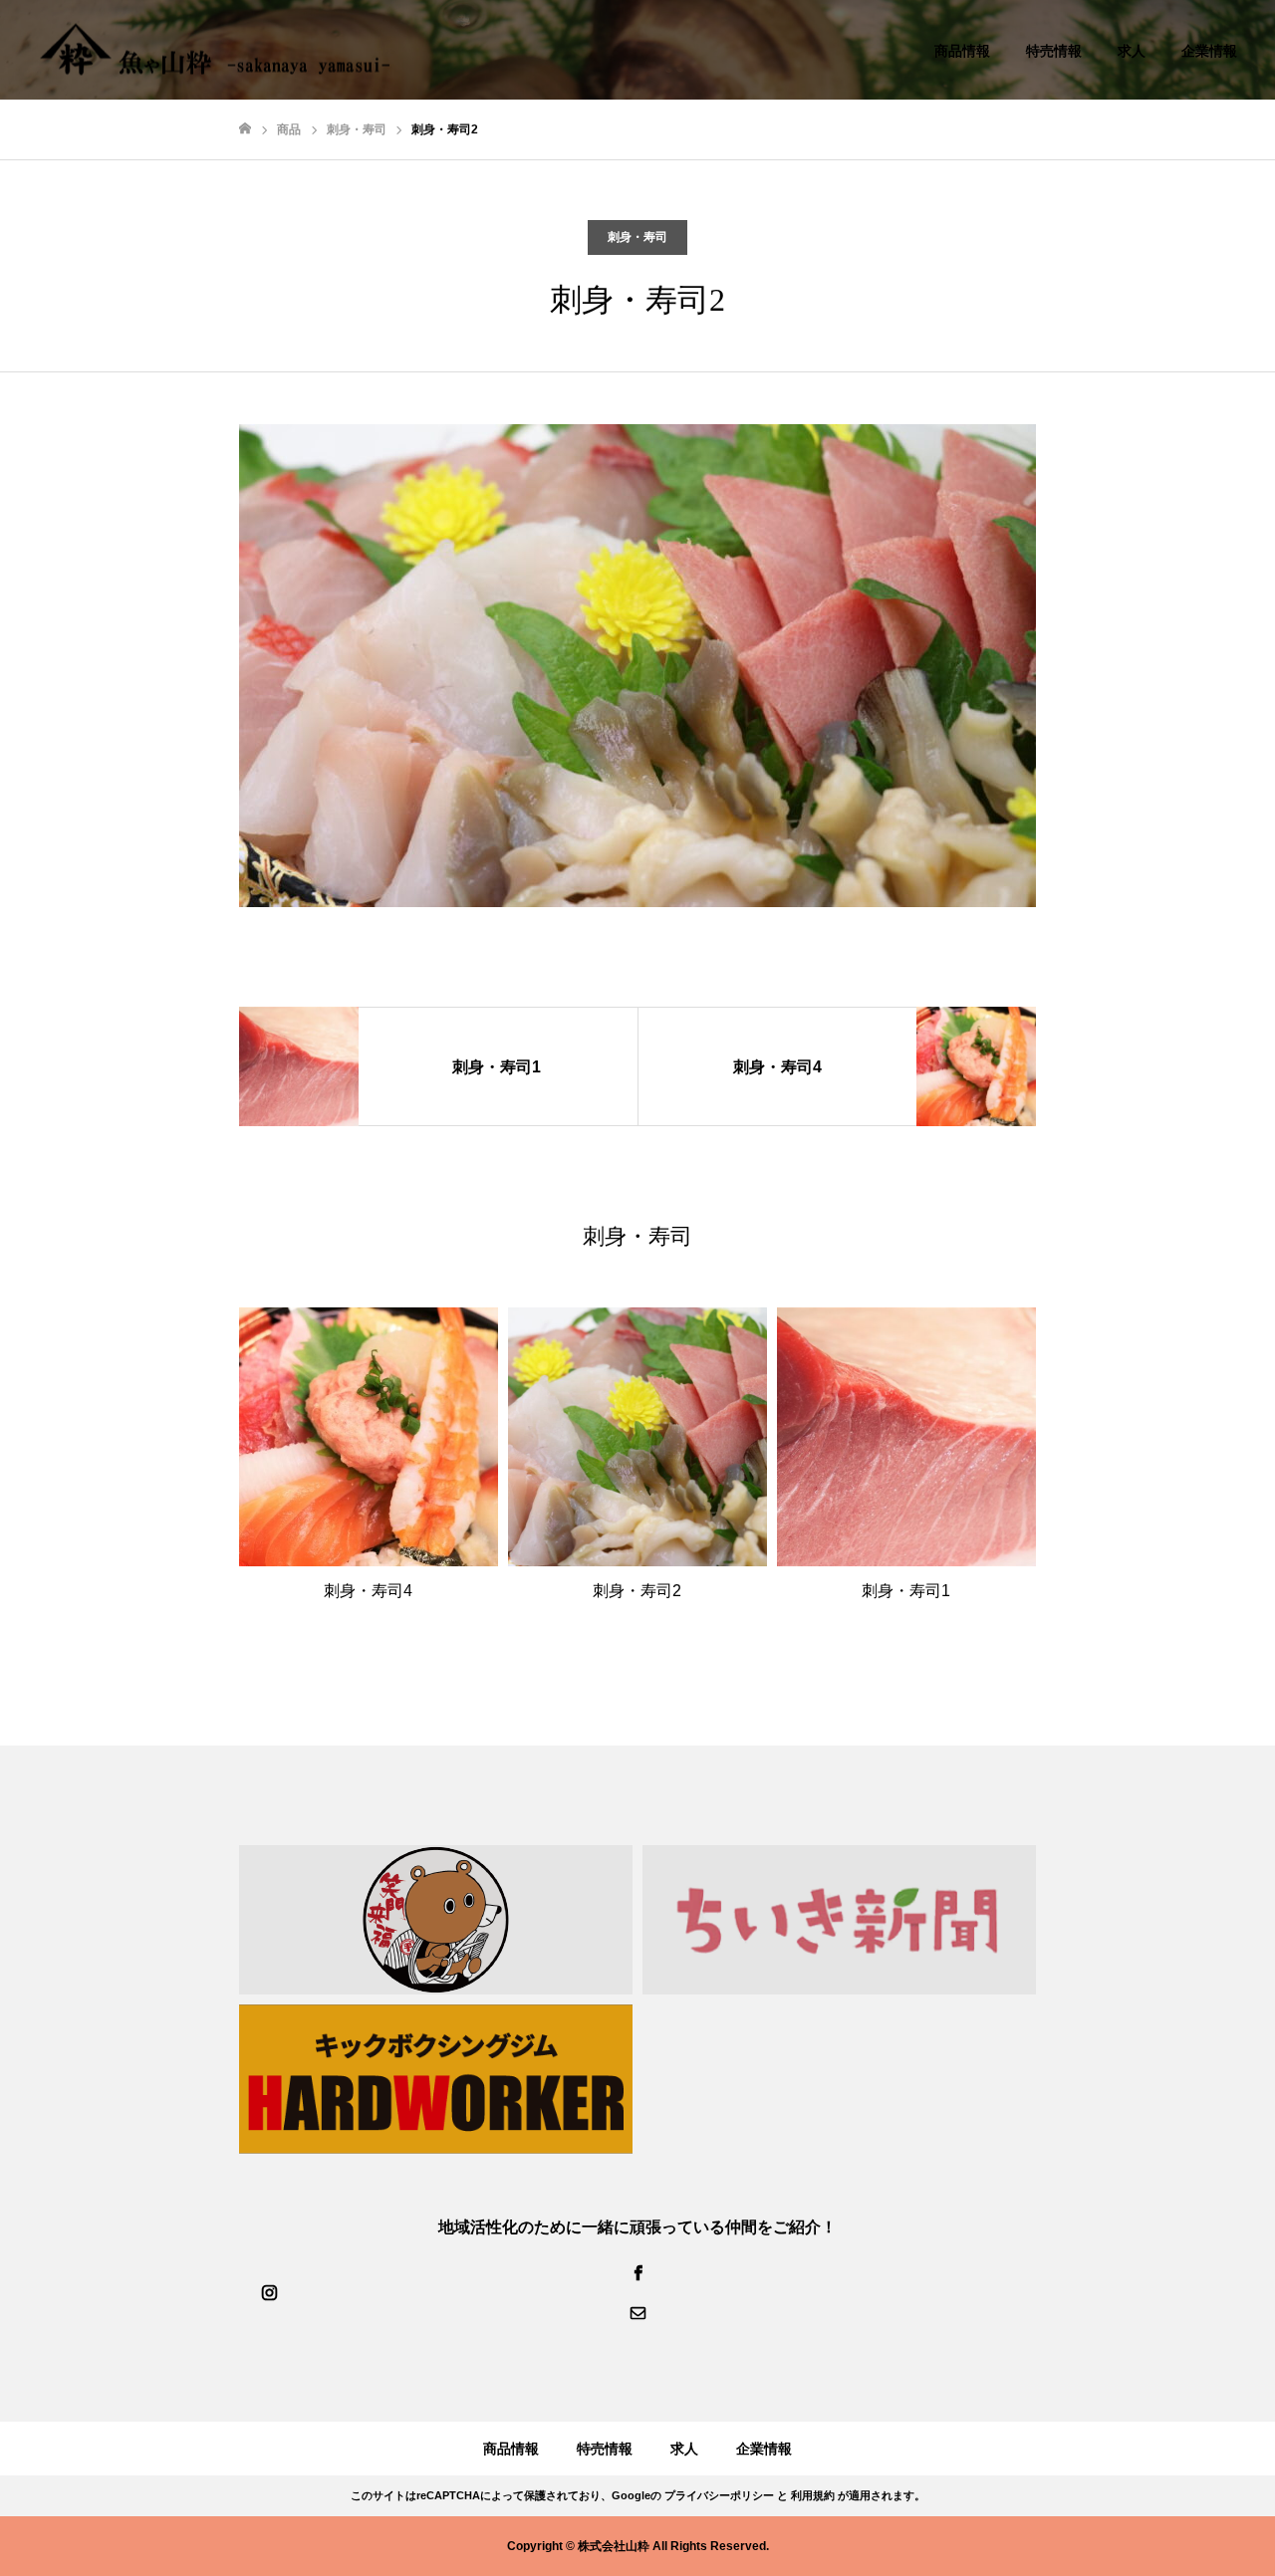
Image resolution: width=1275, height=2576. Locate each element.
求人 (1132, 51)
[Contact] (637, 2312)
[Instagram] (269, 2292)
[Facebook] (637, 2272)
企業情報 (1209, 51)
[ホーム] (245, 129)
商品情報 (962, 51)
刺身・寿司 (637, 237)
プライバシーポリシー (719, 2495)
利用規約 (813, 2495)
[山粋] (215, 50)
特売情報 (1054, 51)
